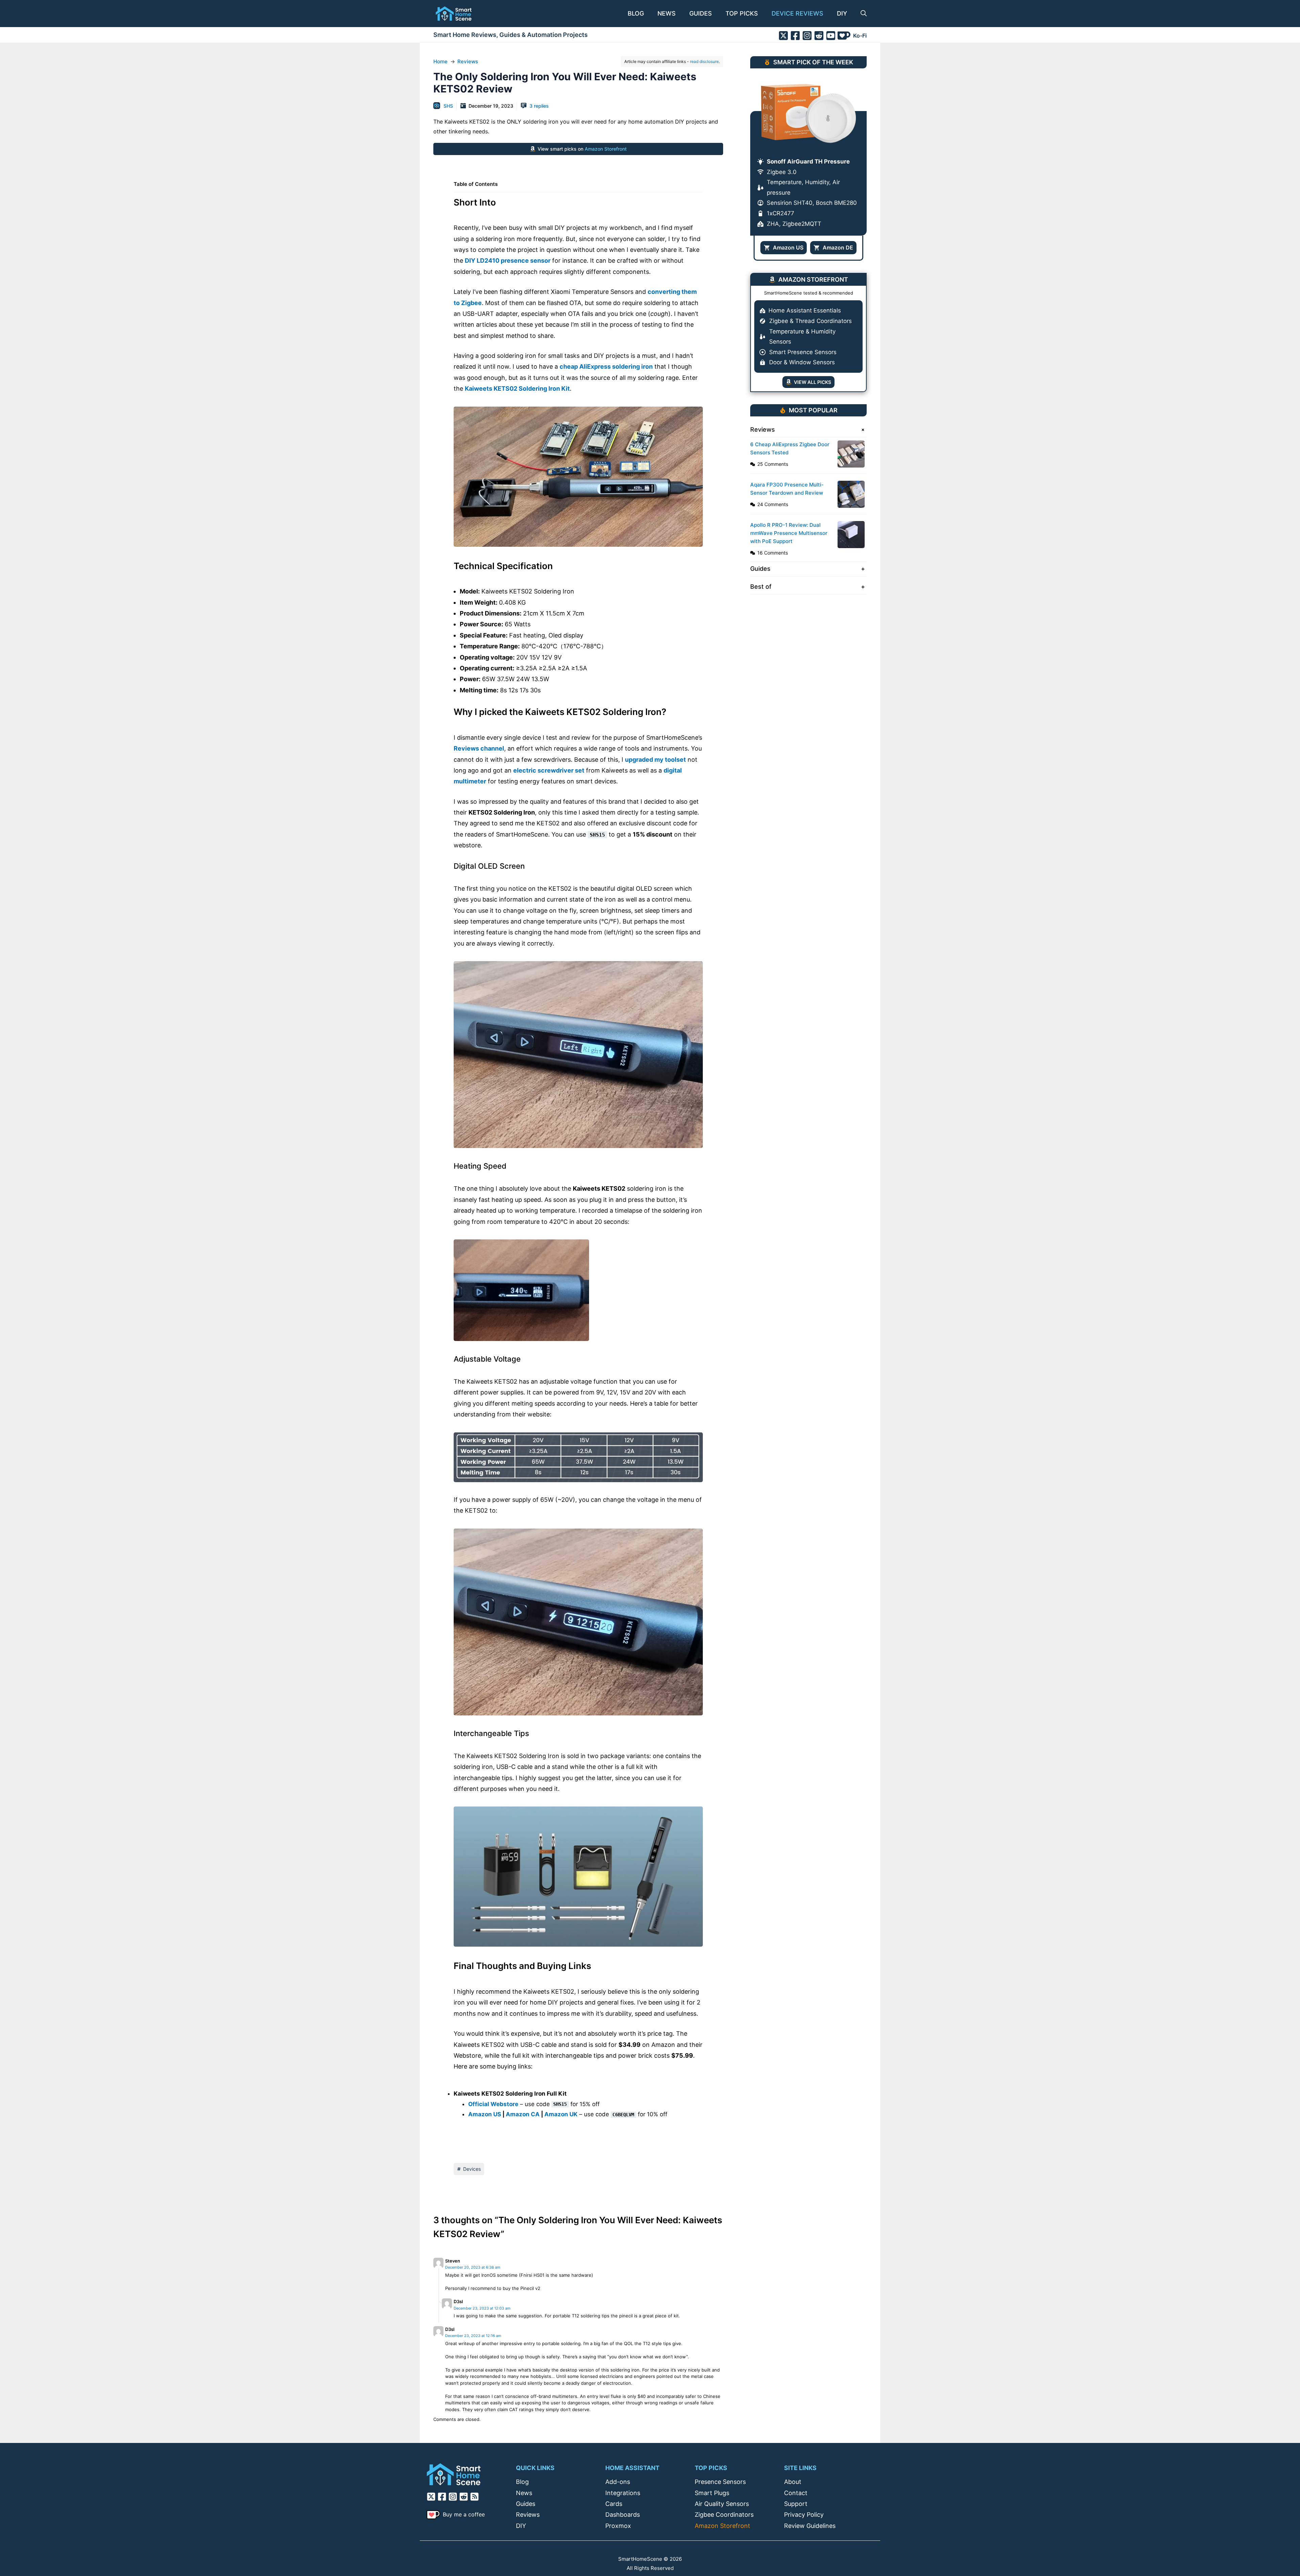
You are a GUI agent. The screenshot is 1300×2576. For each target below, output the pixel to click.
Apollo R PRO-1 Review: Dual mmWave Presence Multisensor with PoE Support (789, 533)
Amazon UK (561, 2114)
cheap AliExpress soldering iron (606, 366)
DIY (842, 13)
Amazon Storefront (606, 149)
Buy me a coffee (464, 2514)
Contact (796, 2493)
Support (796, 2504)
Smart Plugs (712, 2493)
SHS (448, 106)
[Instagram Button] (807, 36)
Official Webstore (493, 2104)
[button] (860, 14)
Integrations (623, 2493)
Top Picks (742, 13)
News (667, 13)
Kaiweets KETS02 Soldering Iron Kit (517, 388)
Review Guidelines (810, 2526)
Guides (701, 13)
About (793, 2482)
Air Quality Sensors (722, 2504)
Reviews (468, 61)
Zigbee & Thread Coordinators (810, 321)
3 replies (539, 106)
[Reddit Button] (819, 36)
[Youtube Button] (831, 36)
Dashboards (623, 2515)
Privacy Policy (804, 2515)
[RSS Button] (475, 2497)
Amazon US (485, 2114)
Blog (636, 13)
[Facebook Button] (795, 36)
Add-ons (618, 2482)
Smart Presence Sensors (803, 352)
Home (440, 61)
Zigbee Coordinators (724, 2515)
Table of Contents (476, 184)
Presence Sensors (720, 2482)
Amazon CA (523, 2114)
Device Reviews (797, 13)
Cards (614, 2504)
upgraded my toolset (655, 760)
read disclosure (704, 61)
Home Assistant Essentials (805, 310)
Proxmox (618, 2526)
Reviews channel (479, 748)
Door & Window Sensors (802, 362)
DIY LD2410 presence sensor (508, 261)
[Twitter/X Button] (783, 36)
